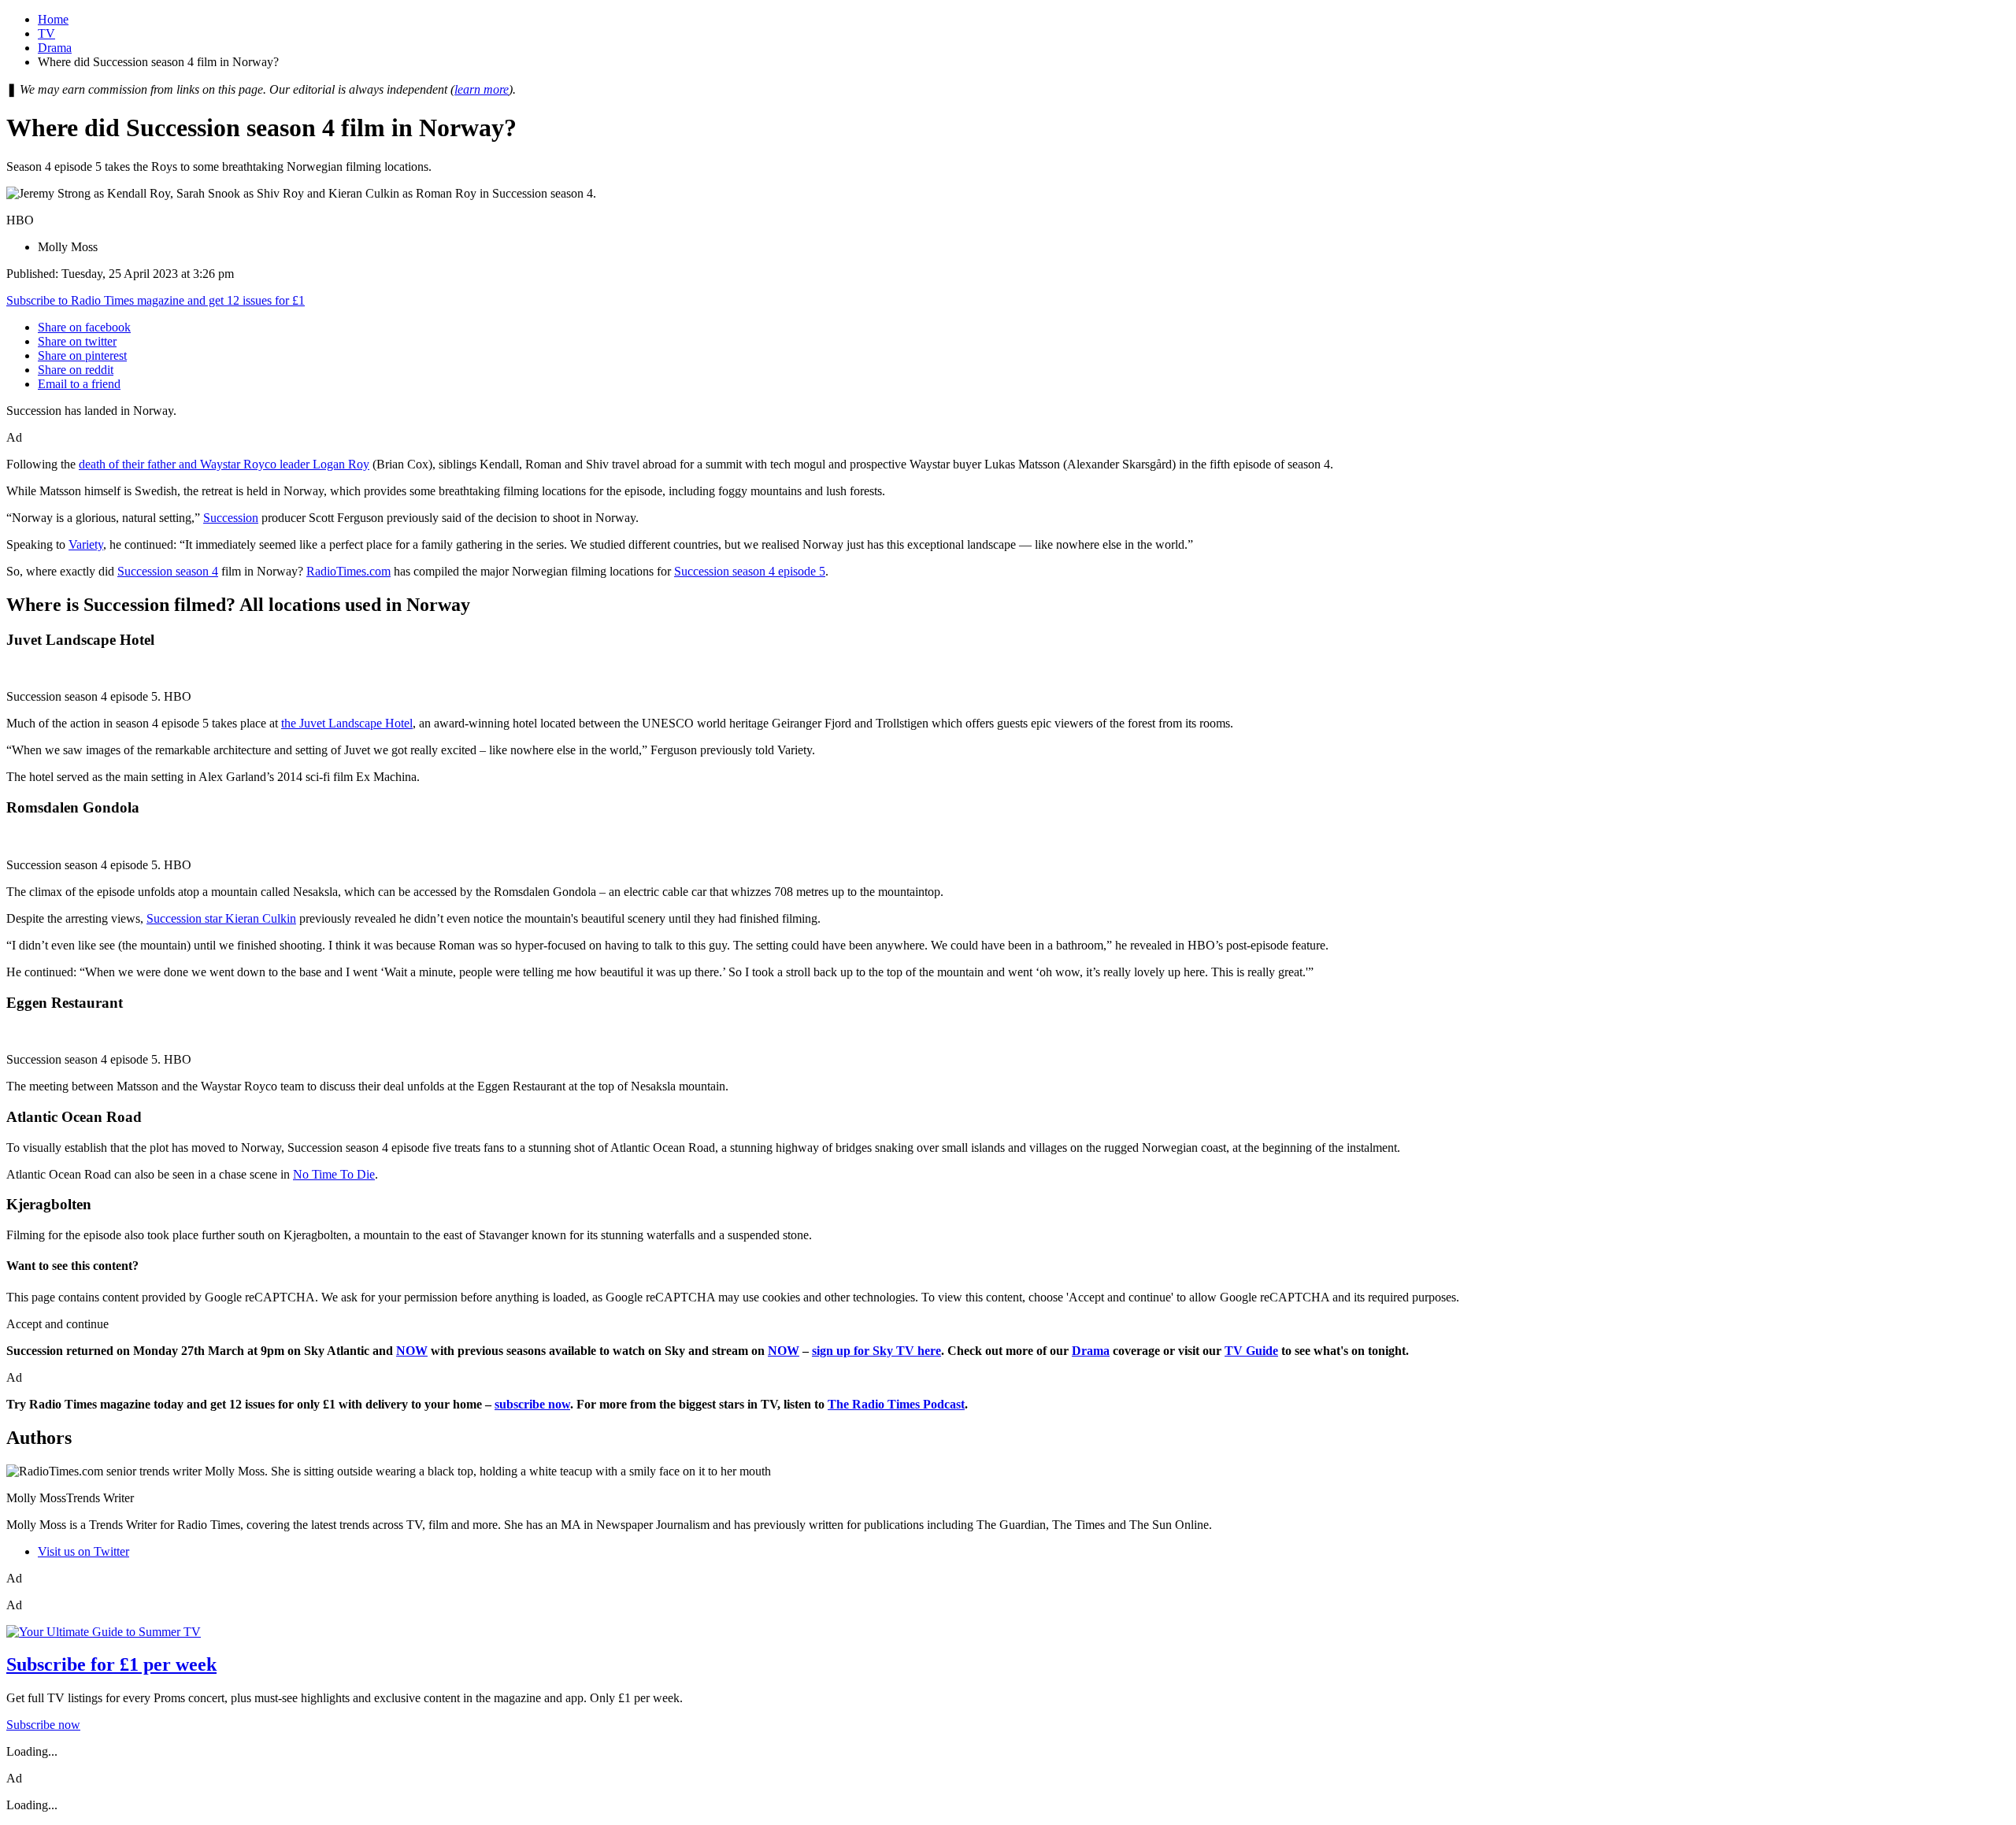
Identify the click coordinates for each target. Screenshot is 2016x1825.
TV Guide (1251, 1351)
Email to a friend (79, 384)
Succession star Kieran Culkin (221, 918)
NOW (412, 1351)
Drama (55, 48)
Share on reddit (76, 370)
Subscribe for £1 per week (111, 1664)
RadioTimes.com (348, 571)
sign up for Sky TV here (876, 1351)
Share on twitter (77, 341)
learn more (482, 89)
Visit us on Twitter (83, 1551)
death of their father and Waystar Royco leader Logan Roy (224, 464)
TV (46, 33)
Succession (231, 518)
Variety (86, 544)
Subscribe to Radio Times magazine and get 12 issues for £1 (156, 300)
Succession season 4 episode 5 (750, 571)
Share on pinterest (82, 355)
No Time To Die (334, 1174)
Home (53, 19)
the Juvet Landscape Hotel (347, 723)
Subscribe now (43, 1725)
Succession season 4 (168, 571)
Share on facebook (84, 327)
